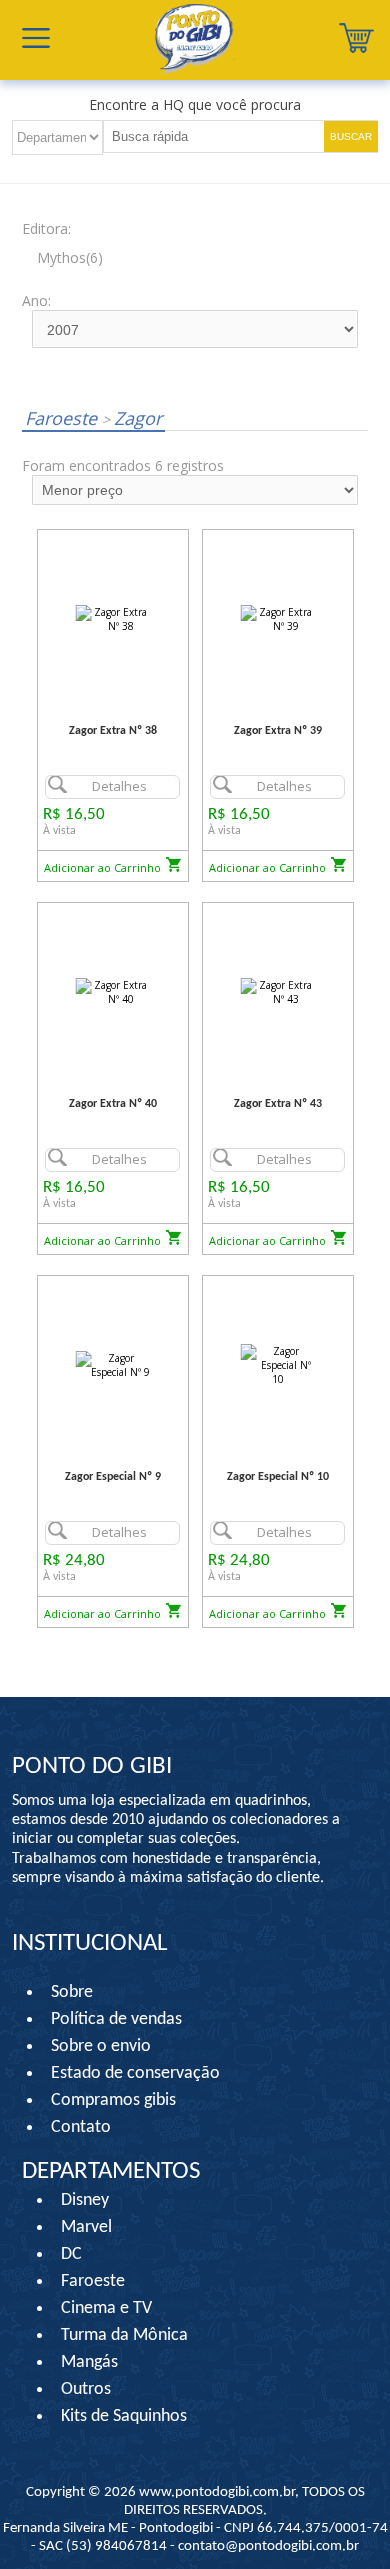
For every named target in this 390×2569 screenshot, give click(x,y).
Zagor (132, 418)
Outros (86, 2389)
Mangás (89, 2362)
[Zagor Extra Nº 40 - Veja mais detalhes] (113, 991)
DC (71, 2254)
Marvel (86, 2227)
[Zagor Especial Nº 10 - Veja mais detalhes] (278, 1364)
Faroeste (63, 418)
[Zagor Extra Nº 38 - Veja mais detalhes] (113, 618)
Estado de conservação (135, 2073)
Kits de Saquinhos (124, 2416)
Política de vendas (116, 2019)
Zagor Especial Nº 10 (278, 1477)
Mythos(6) (70, 257)
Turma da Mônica (124, 2335)
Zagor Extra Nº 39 (278, 731)
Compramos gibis (113, 2100)
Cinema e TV (106, 2308)
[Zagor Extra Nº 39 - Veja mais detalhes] (278, 618)
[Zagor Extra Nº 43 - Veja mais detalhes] (278, 991)
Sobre (72, 1992)
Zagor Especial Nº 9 (113, 1477)
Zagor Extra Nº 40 (113, 1104)
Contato (81, 2127)
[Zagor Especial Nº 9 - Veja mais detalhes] (113, 1364)
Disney (85, 2200)
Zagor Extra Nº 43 (278, 1104)
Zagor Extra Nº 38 (113, 731)
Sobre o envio (101, 2046)
